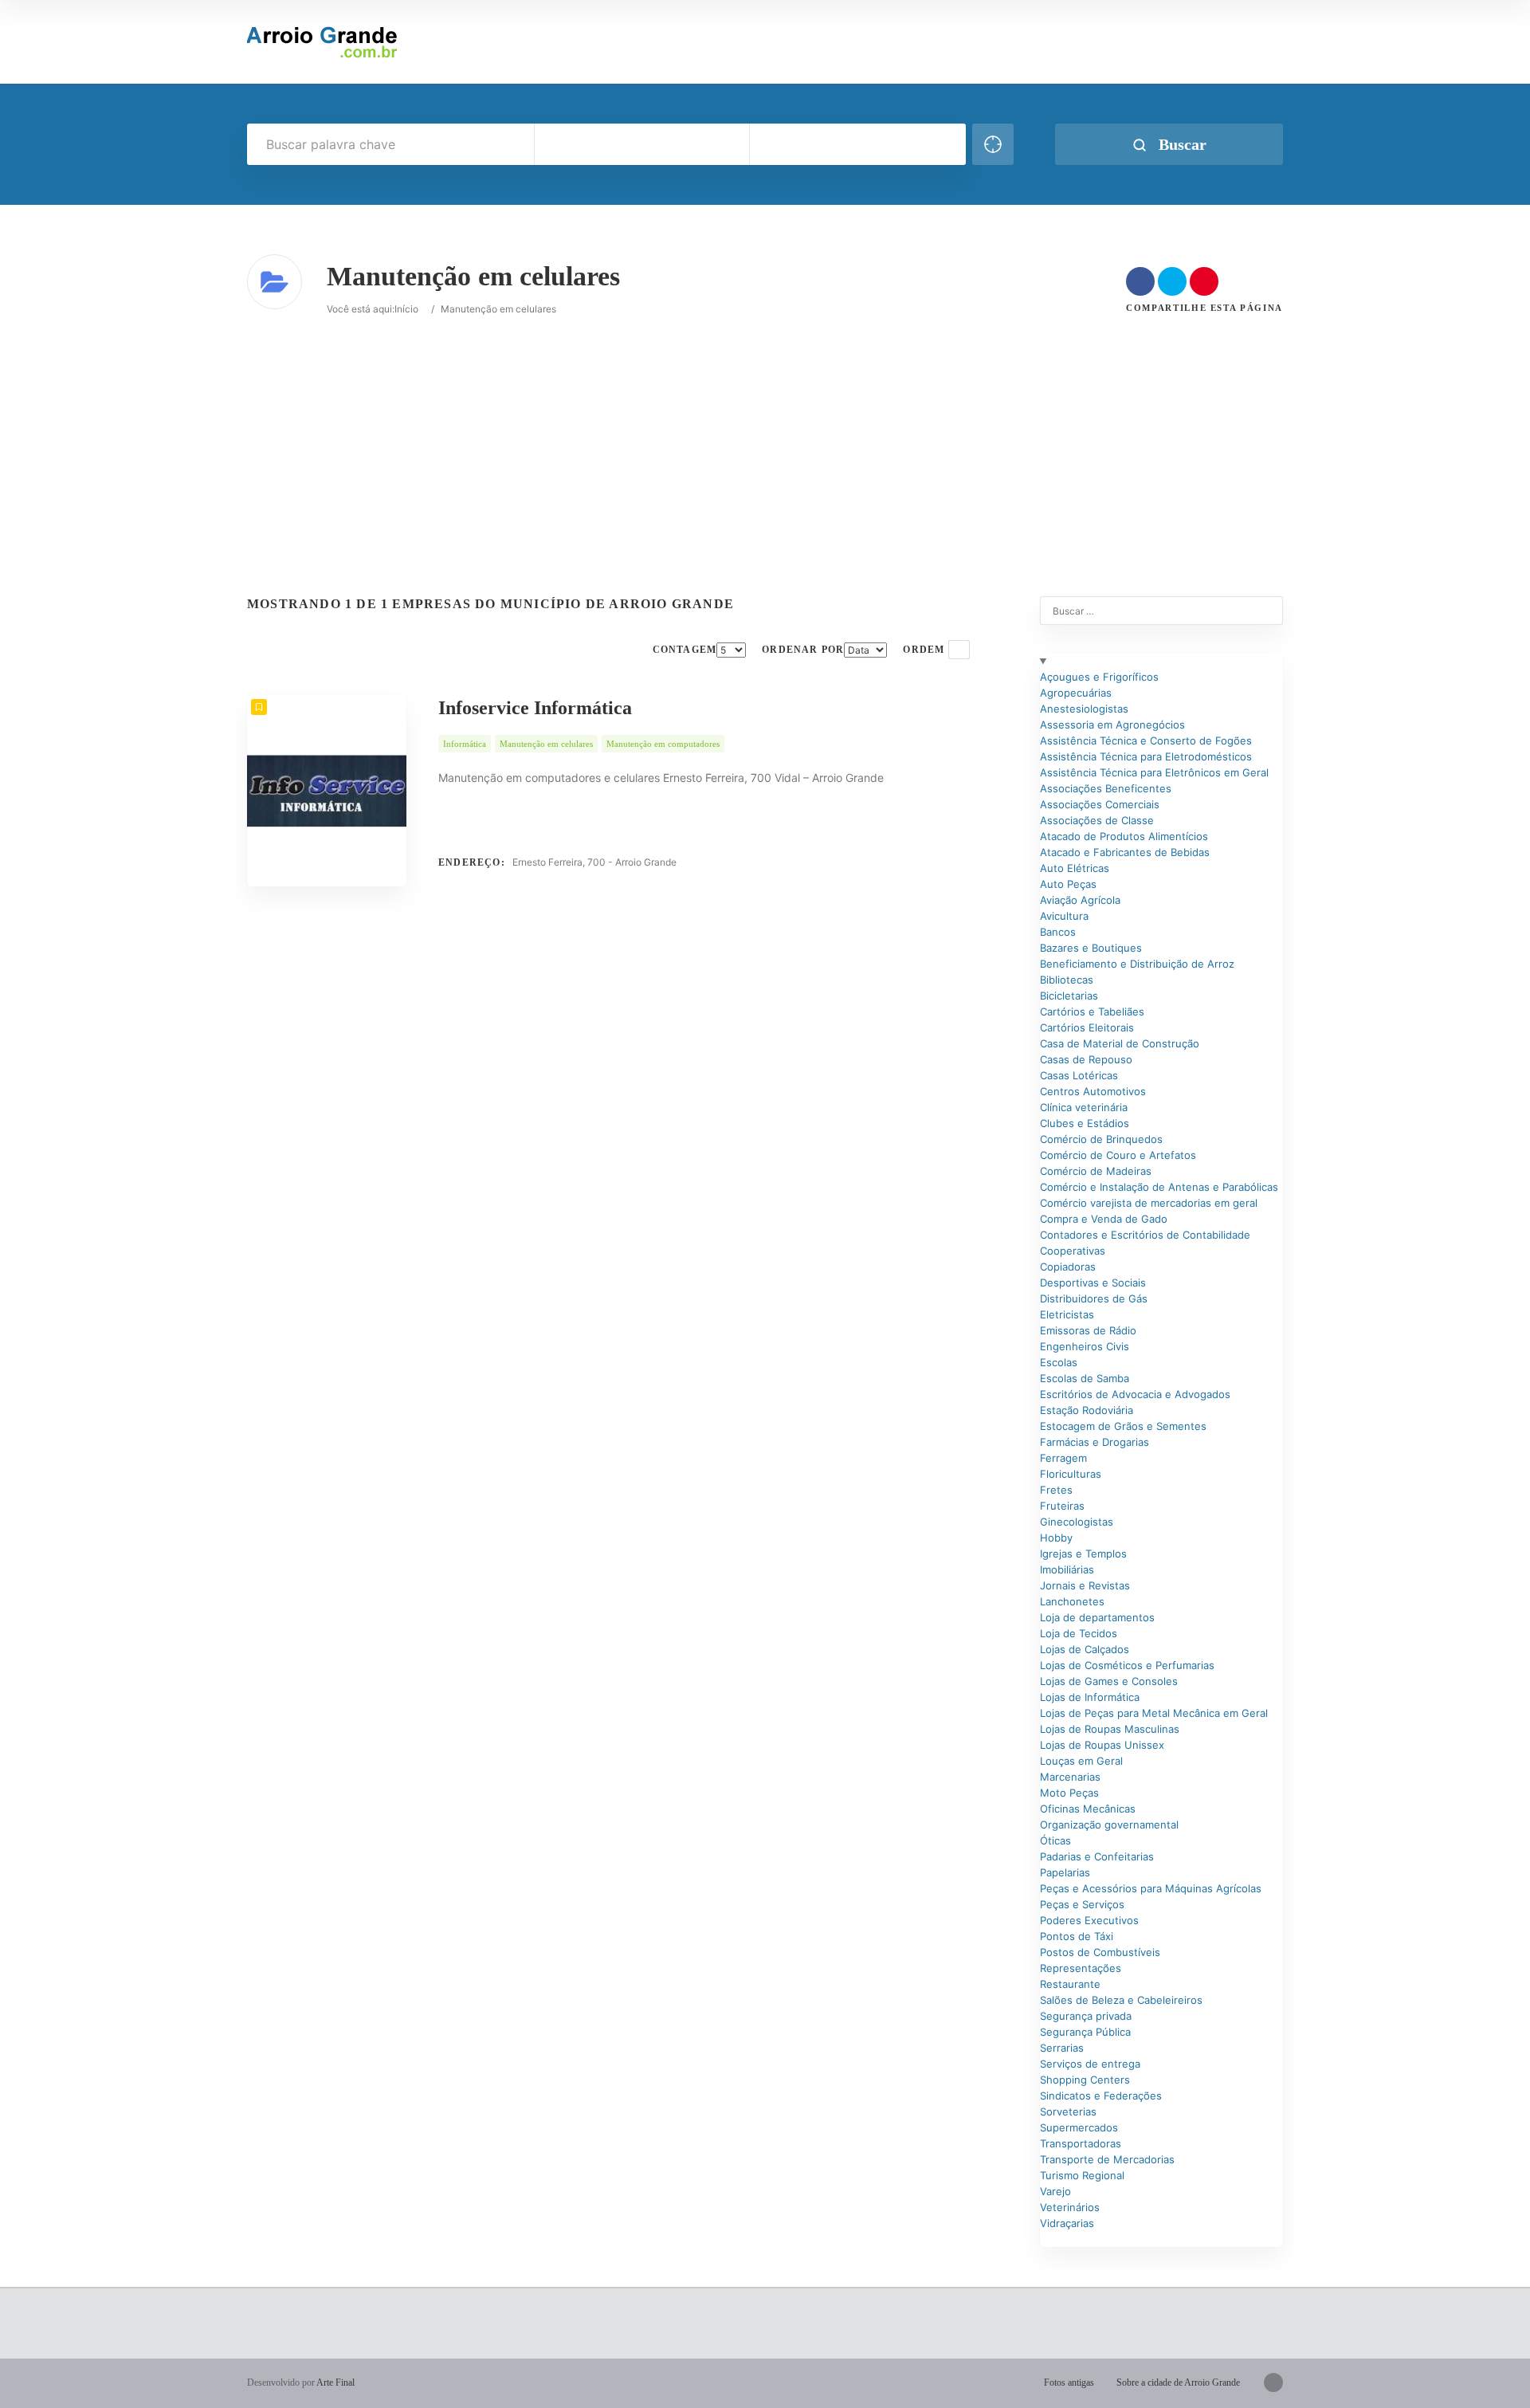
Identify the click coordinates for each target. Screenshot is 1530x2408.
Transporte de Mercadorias (1107, 2159)
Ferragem (1063, 1458)
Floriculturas (1071, 1474)
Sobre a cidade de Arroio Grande (1178, 2382)
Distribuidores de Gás (1094, 1298)
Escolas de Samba (1085, 1378)
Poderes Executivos (1089, 1920)
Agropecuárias (1076, 693)
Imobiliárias (1067, 1569)
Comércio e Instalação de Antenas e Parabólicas (1159, 1187)
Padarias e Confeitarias (1097, 1856)
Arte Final (335, 2382)
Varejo (1055, 2191)
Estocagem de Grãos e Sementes (1123, 1426)
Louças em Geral (1081, 1761)
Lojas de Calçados (1085, 1649)
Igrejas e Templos (1083, 1554)
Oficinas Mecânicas (1088, 1809)
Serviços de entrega (1090, 2064)
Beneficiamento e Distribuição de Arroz (1137, 964)
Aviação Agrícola (1080, 900)
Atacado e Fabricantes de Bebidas (1125, 852)
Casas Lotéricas (1079, 1075)
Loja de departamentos (1097, 1617)
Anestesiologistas (1084, 709)
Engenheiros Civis (1085, 1346)
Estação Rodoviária (1087, 1410)
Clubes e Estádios (1085, 1123)
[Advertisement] (478, 429)
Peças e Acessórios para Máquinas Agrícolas (1151, 1888)
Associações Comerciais (1100, 804)
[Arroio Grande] (324, 42)
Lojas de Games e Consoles (1109, 1681)
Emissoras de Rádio (1088, 1330)
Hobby (1056, 1538)
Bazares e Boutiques (1091, 948)
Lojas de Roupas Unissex (1102, 1745)
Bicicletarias (1069, 996)
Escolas (1059, 1362)
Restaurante (1070, 1984)
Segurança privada (1086, 2016)
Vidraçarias (1067, 2223)
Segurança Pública (1085, 2032)
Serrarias (1062, 2048)
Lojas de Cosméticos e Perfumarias (1127, 1665)
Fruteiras (1062, 1506)
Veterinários (1070, 2207)
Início (406, 309)
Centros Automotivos (1093, 1091)
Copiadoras (1068, 1267)
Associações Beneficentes (1106, 788)
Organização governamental (1109, 1825)
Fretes (1056, 1490)
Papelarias (1065, 1872)
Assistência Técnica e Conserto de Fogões (1146, 740)
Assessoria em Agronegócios (1112, 725)
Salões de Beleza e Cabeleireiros (1121, 2000)
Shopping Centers (1085, 2080)
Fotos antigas (1069, 2382)
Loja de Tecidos (1079, 1633)
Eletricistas (1067, 1314)
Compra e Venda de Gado (1104, 1219)
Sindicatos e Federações (1101, 2096)
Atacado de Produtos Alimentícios (1124, 836)
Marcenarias (1070, 1777)
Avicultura (1064, 916)
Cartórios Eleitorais (1087, 1027)
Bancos (1058, 932)
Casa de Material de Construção (1120, 1043)
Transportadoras (1081, 2143)
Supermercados (1079, 2127)
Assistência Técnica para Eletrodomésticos (1146, 756)
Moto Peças (1069, 1793)
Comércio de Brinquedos (1101, 1139)
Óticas (1055, 1840)
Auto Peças (1068, 884)
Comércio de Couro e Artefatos (1118, 1155)
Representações (1081, 1968)
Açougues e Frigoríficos (1099, 677)
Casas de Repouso (1086, 1059)
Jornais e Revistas (1085, 1585)
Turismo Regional (1082, 2175)
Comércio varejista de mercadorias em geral (1149, 1203)
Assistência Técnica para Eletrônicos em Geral (1154, 772)
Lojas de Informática (1090, 1697)
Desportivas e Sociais (1093, 1283)
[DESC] (959, 650)
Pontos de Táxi (1077, 1936)
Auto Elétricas (1075, 868)
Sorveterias (1068, 2111)
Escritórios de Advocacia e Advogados (1135, 1394)
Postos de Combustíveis (1100, 1952)
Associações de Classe (1097, 820)
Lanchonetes (1072, 1601)
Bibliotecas (1067, 980)
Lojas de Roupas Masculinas (1110, 1729)
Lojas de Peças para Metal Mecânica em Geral (1154, 1713)
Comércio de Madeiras (1096, 1171)
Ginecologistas (1077, 1522)
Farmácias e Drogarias (1095, 1442)
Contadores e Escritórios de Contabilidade (1145, 1235)
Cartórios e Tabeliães (1092, 1012)
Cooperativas (1073, 1251)
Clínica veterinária (1084, 1107)
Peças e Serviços (1082, 1904)
